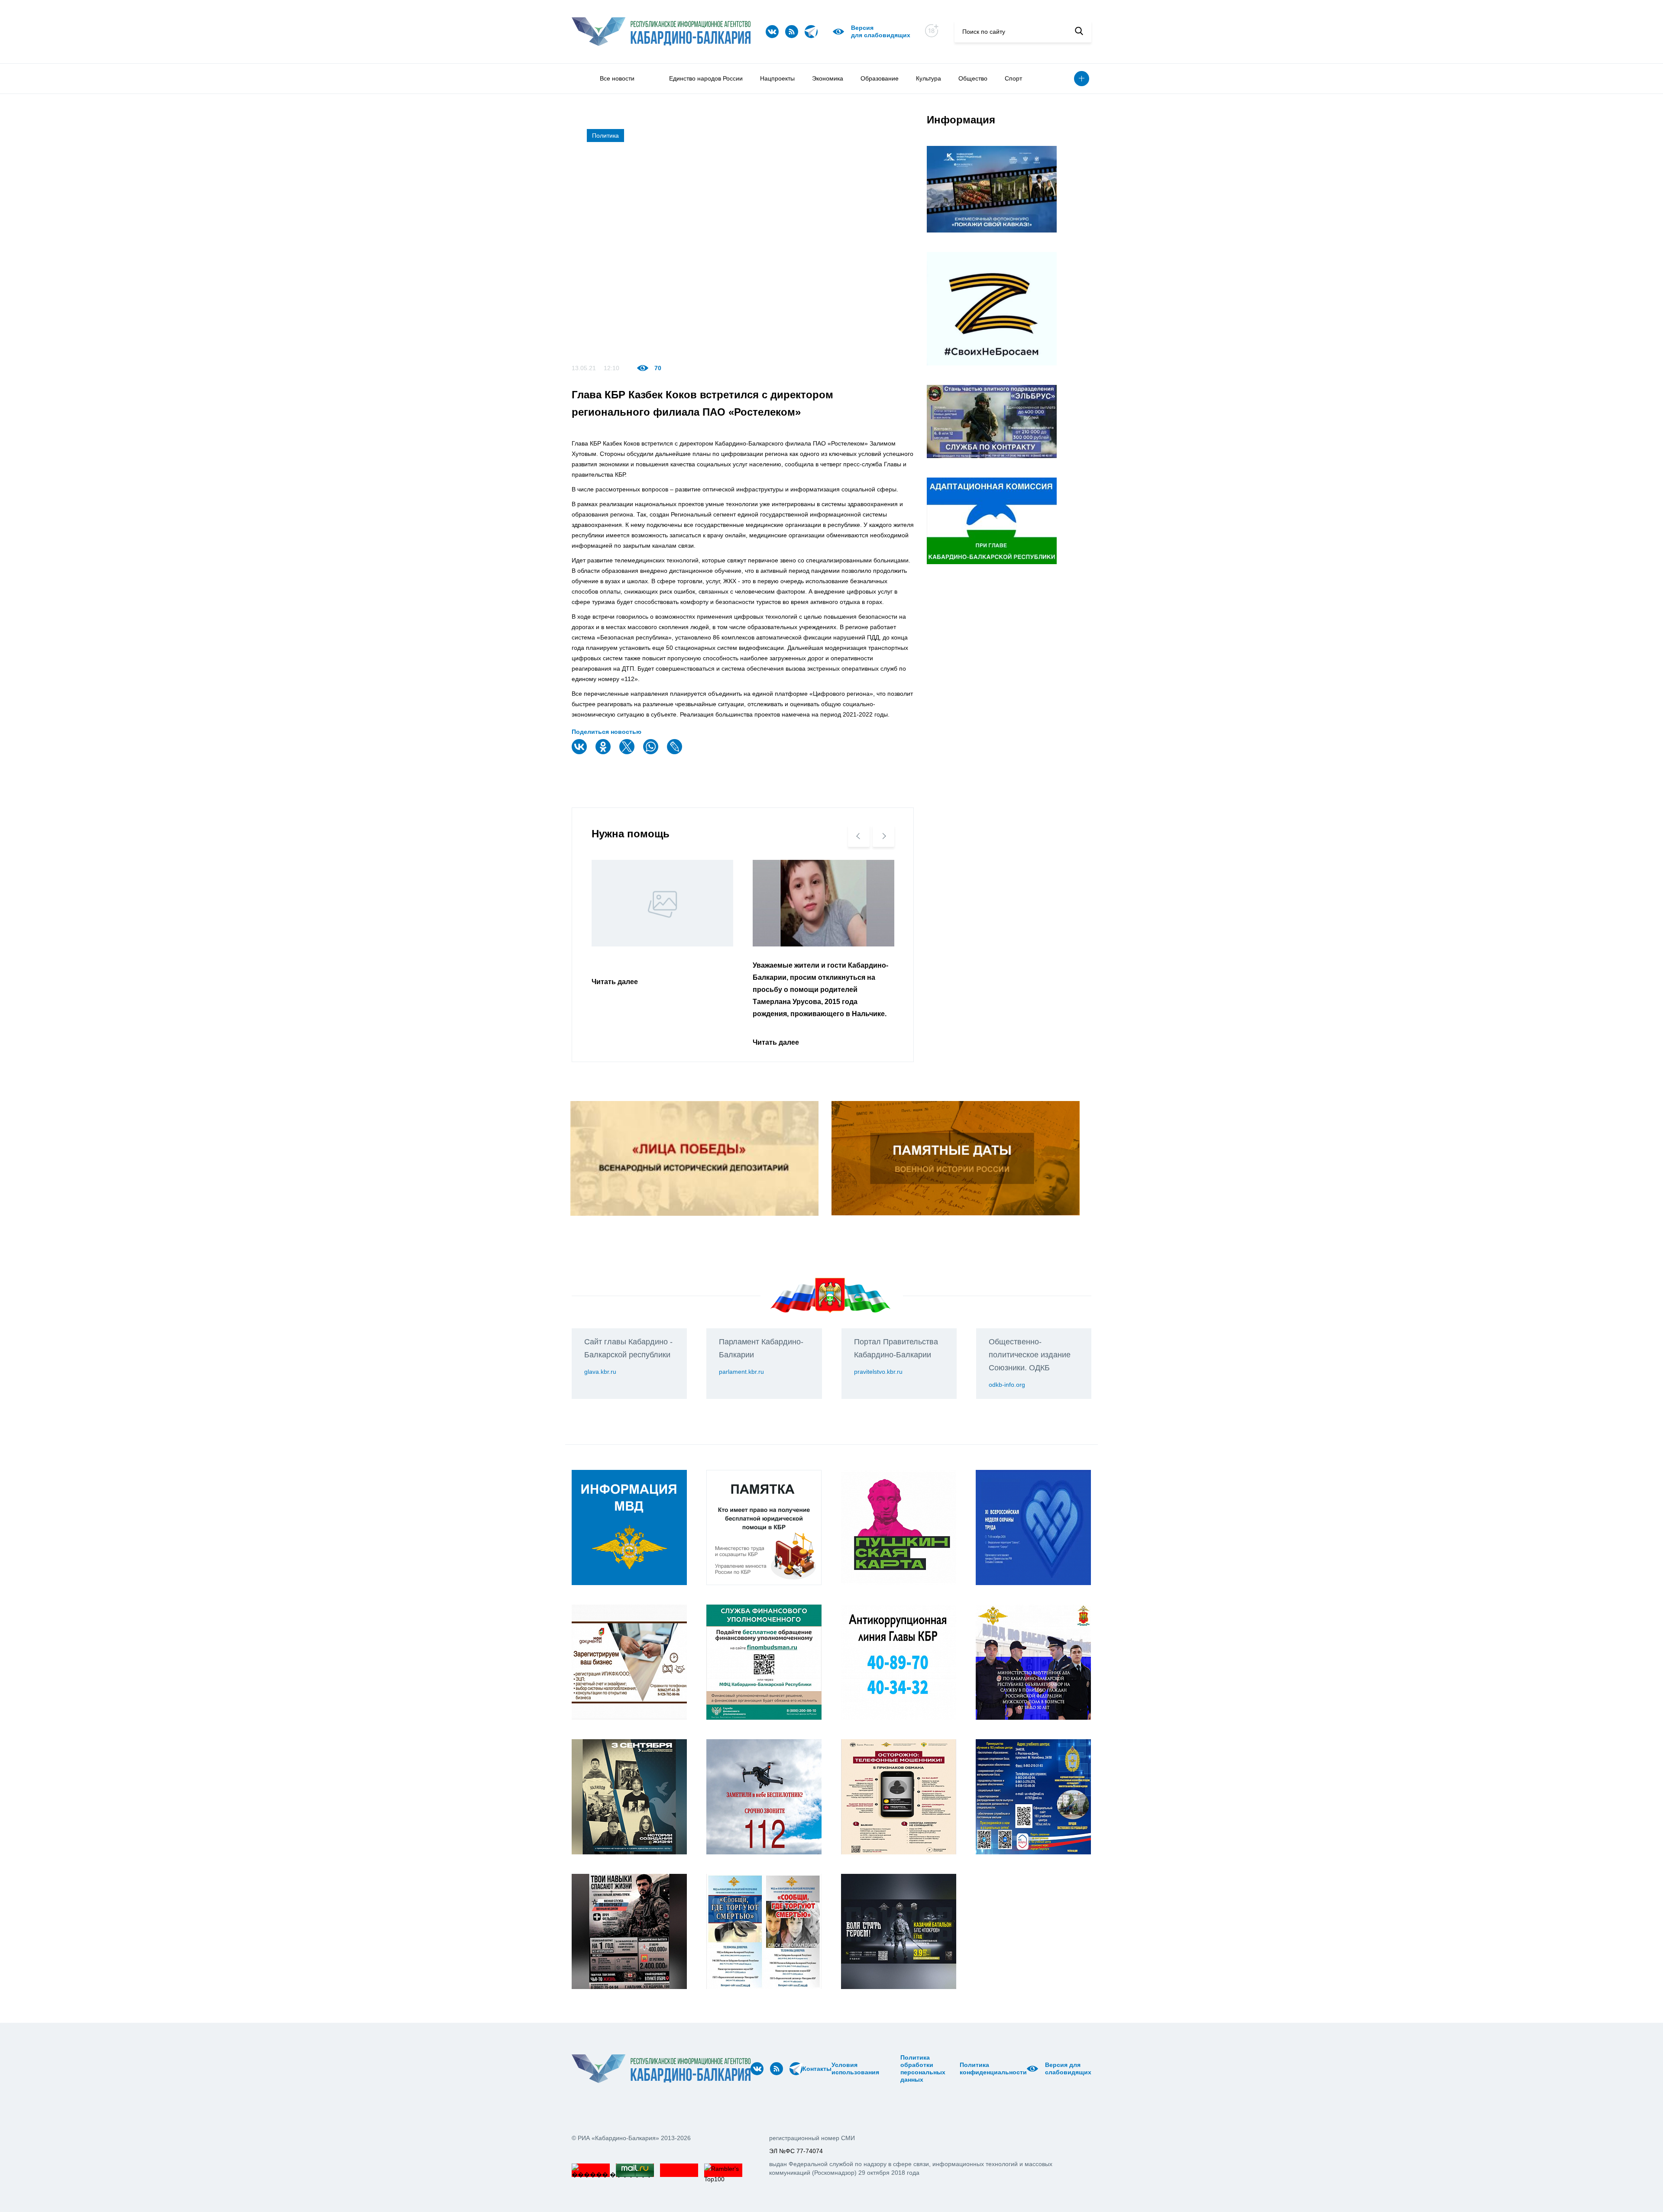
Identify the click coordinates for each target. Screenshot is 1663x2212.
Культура (929, 78)
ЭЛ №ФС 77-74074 (796, 2151)
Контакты (817, 2069)
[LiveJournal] (676, 752)
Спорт (1013, 78)
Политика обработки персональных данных (923, 2068)
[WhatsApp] (652, 752)
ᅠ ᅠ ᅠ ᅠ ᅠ (882, 2069)
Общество (973, 78)
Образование (880, 78)
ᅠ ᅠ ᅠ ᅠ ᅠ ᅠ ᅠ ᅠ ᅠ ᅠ (893, 2069)
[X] (628, 752)
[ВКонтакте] (580, 752)
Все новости (617, 78)
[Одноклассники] (604, 752)
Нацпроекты (777, 78)
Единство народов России (706, 78)
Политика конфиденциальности (993, 2068)
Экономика (828, 78)
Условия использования (855, 2068)
